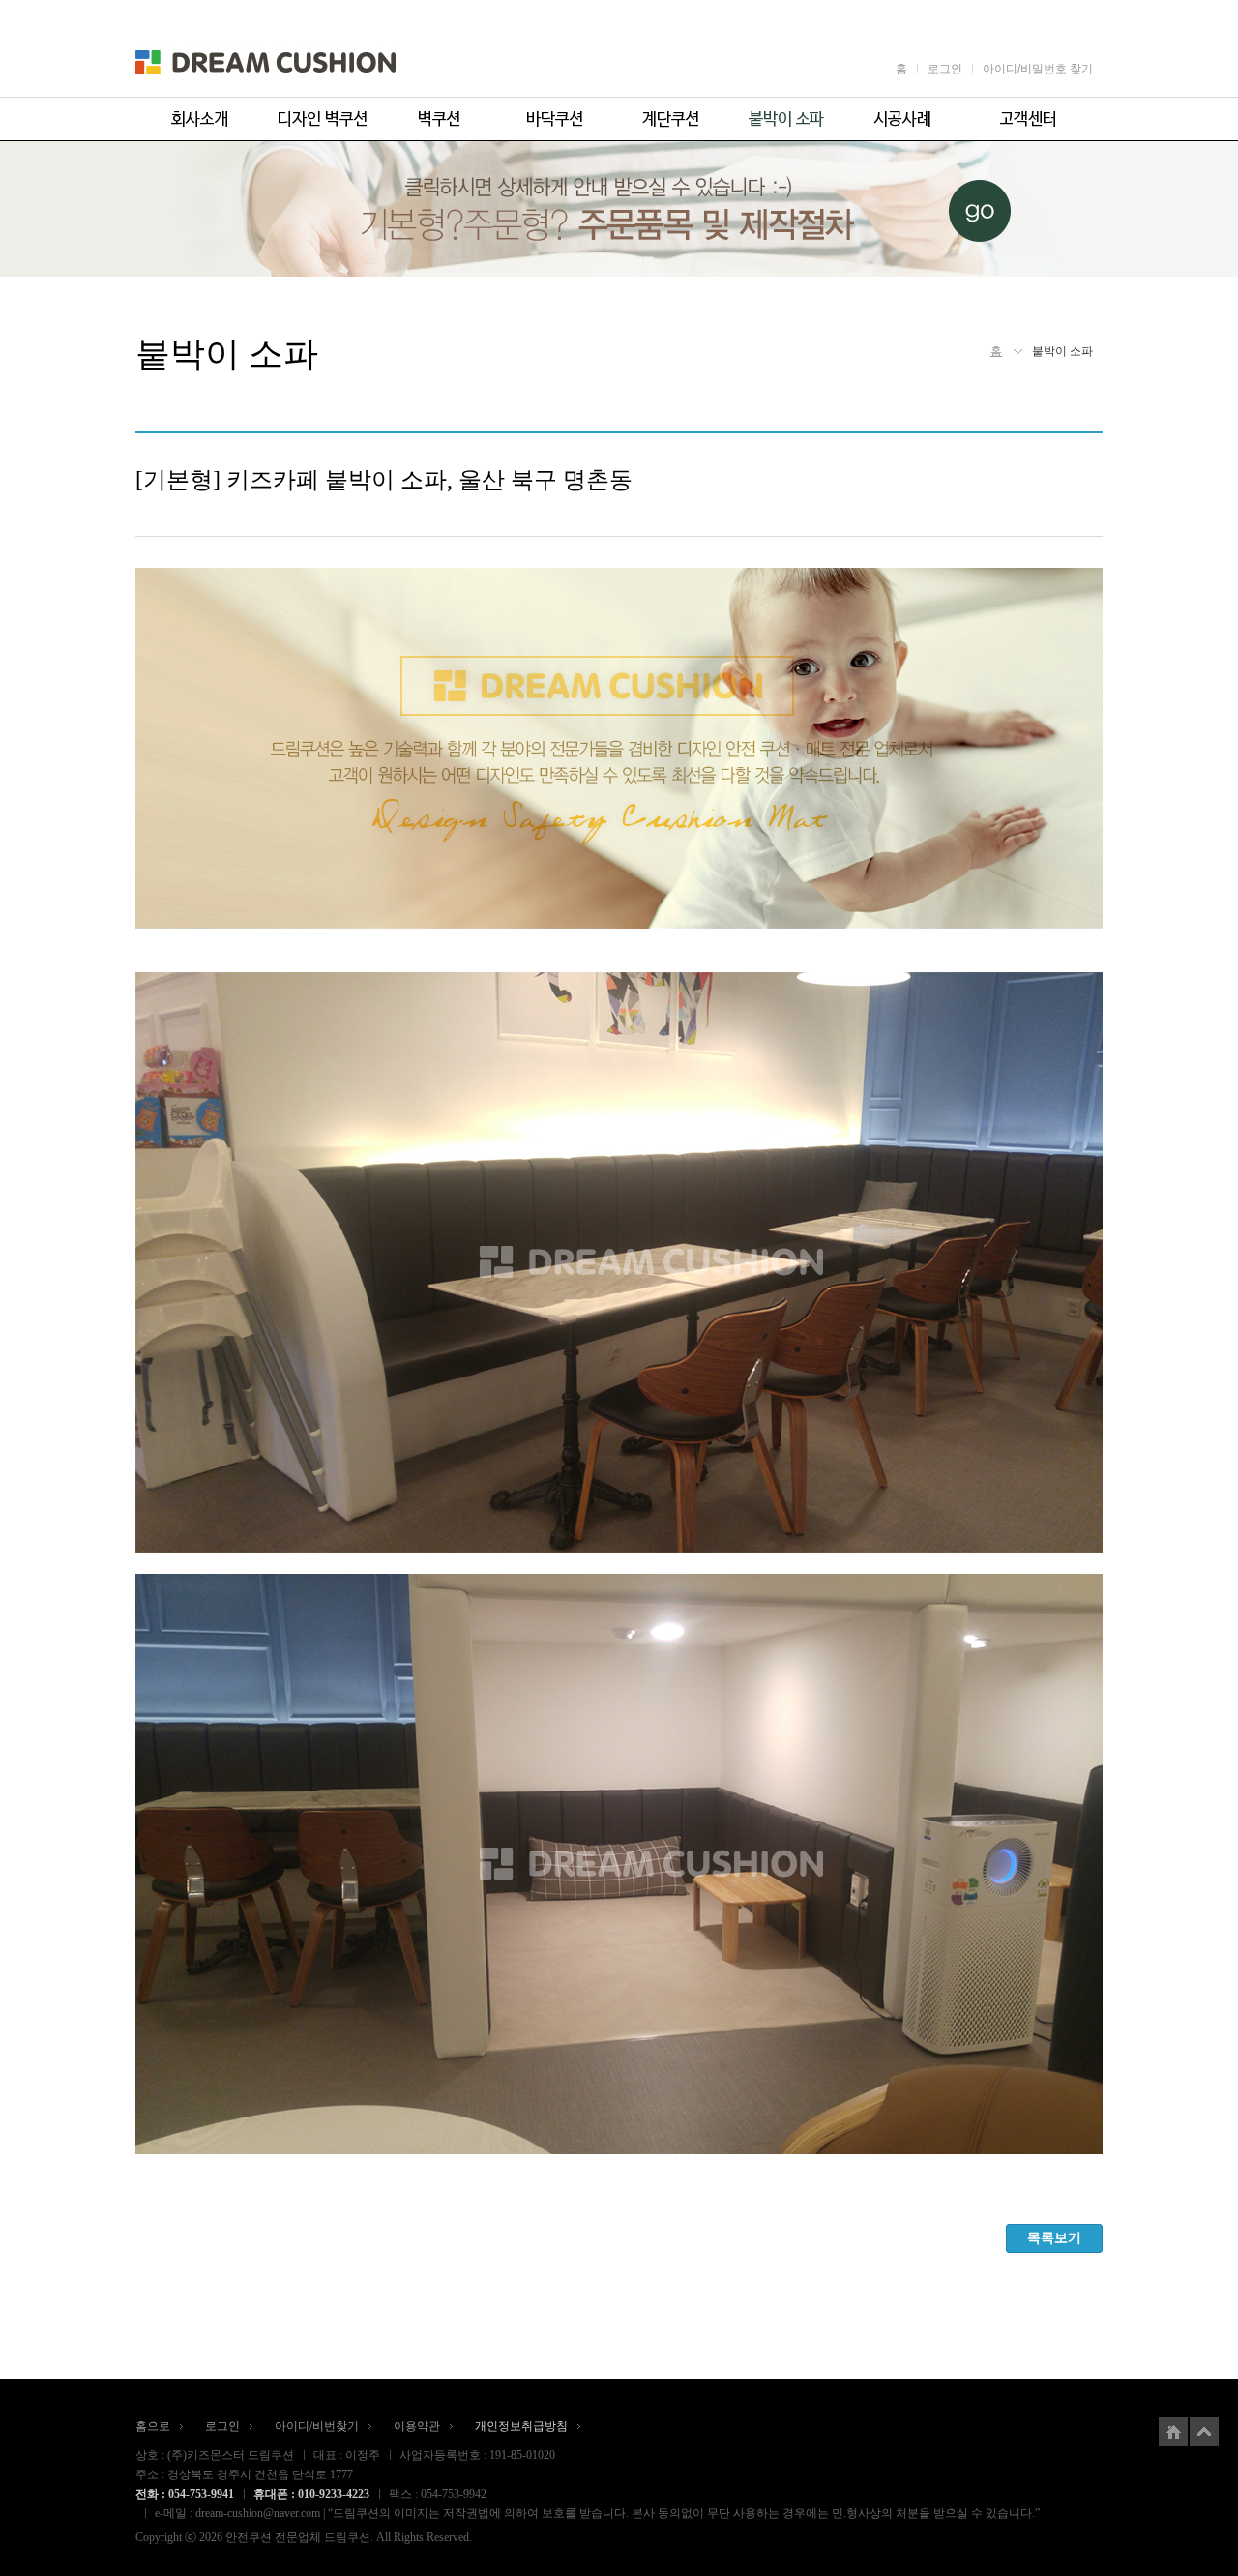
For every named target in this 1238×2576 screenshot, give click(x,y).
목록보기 (1054, 2237)
